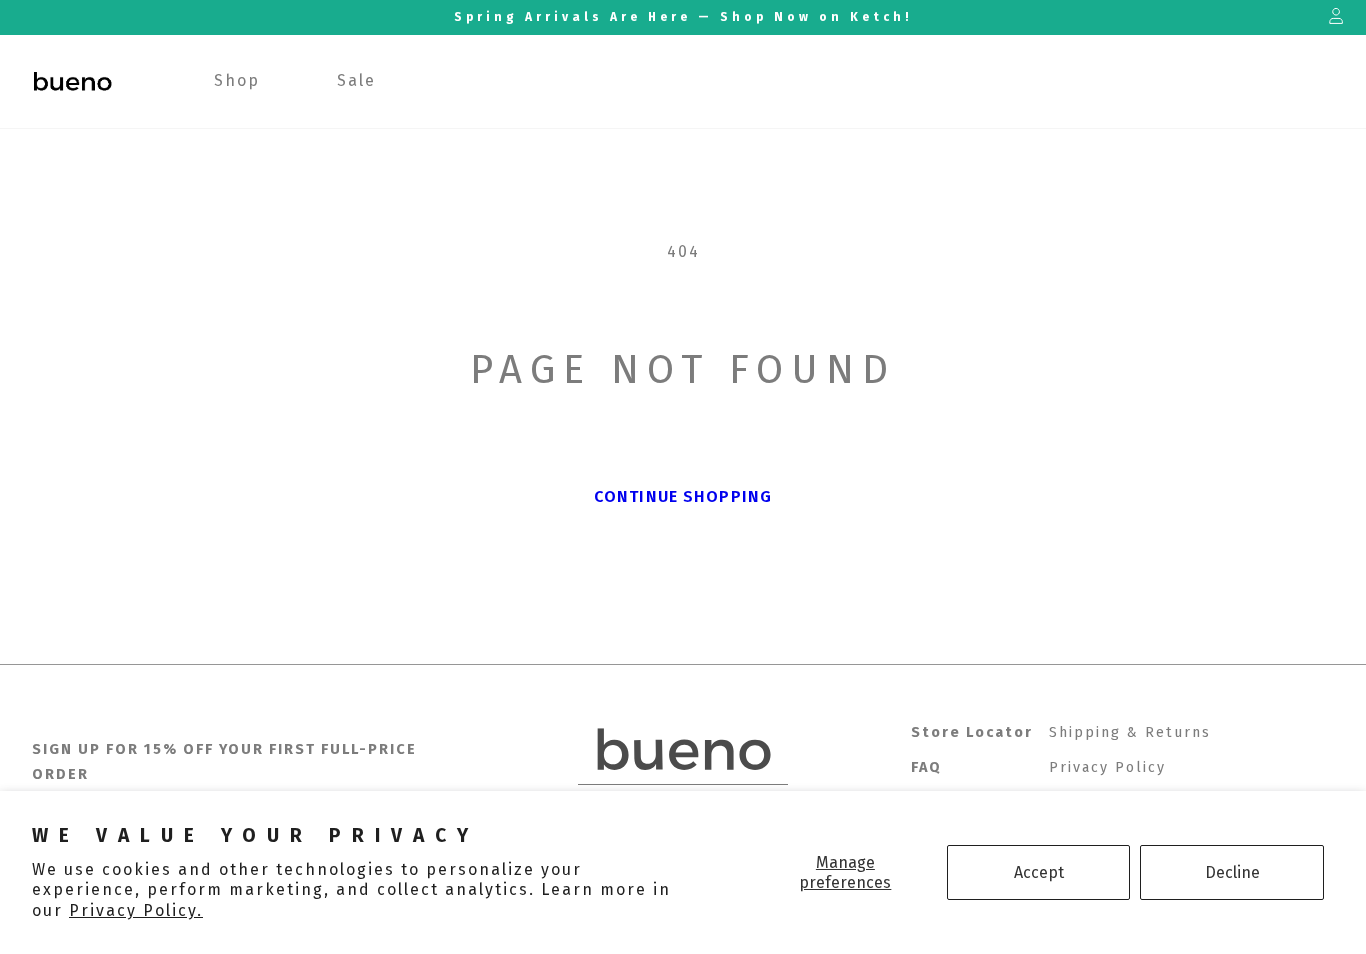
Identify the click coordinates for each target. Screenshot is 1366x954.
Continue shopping (683, 496)
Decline (1232, 872)
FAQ (926, 767)
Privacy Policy (1107, 767)
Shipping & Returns (1130, 732)
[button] (237, 81)
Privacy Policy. (136, 910)
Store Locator (972, 732)
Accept (1039, 872)
